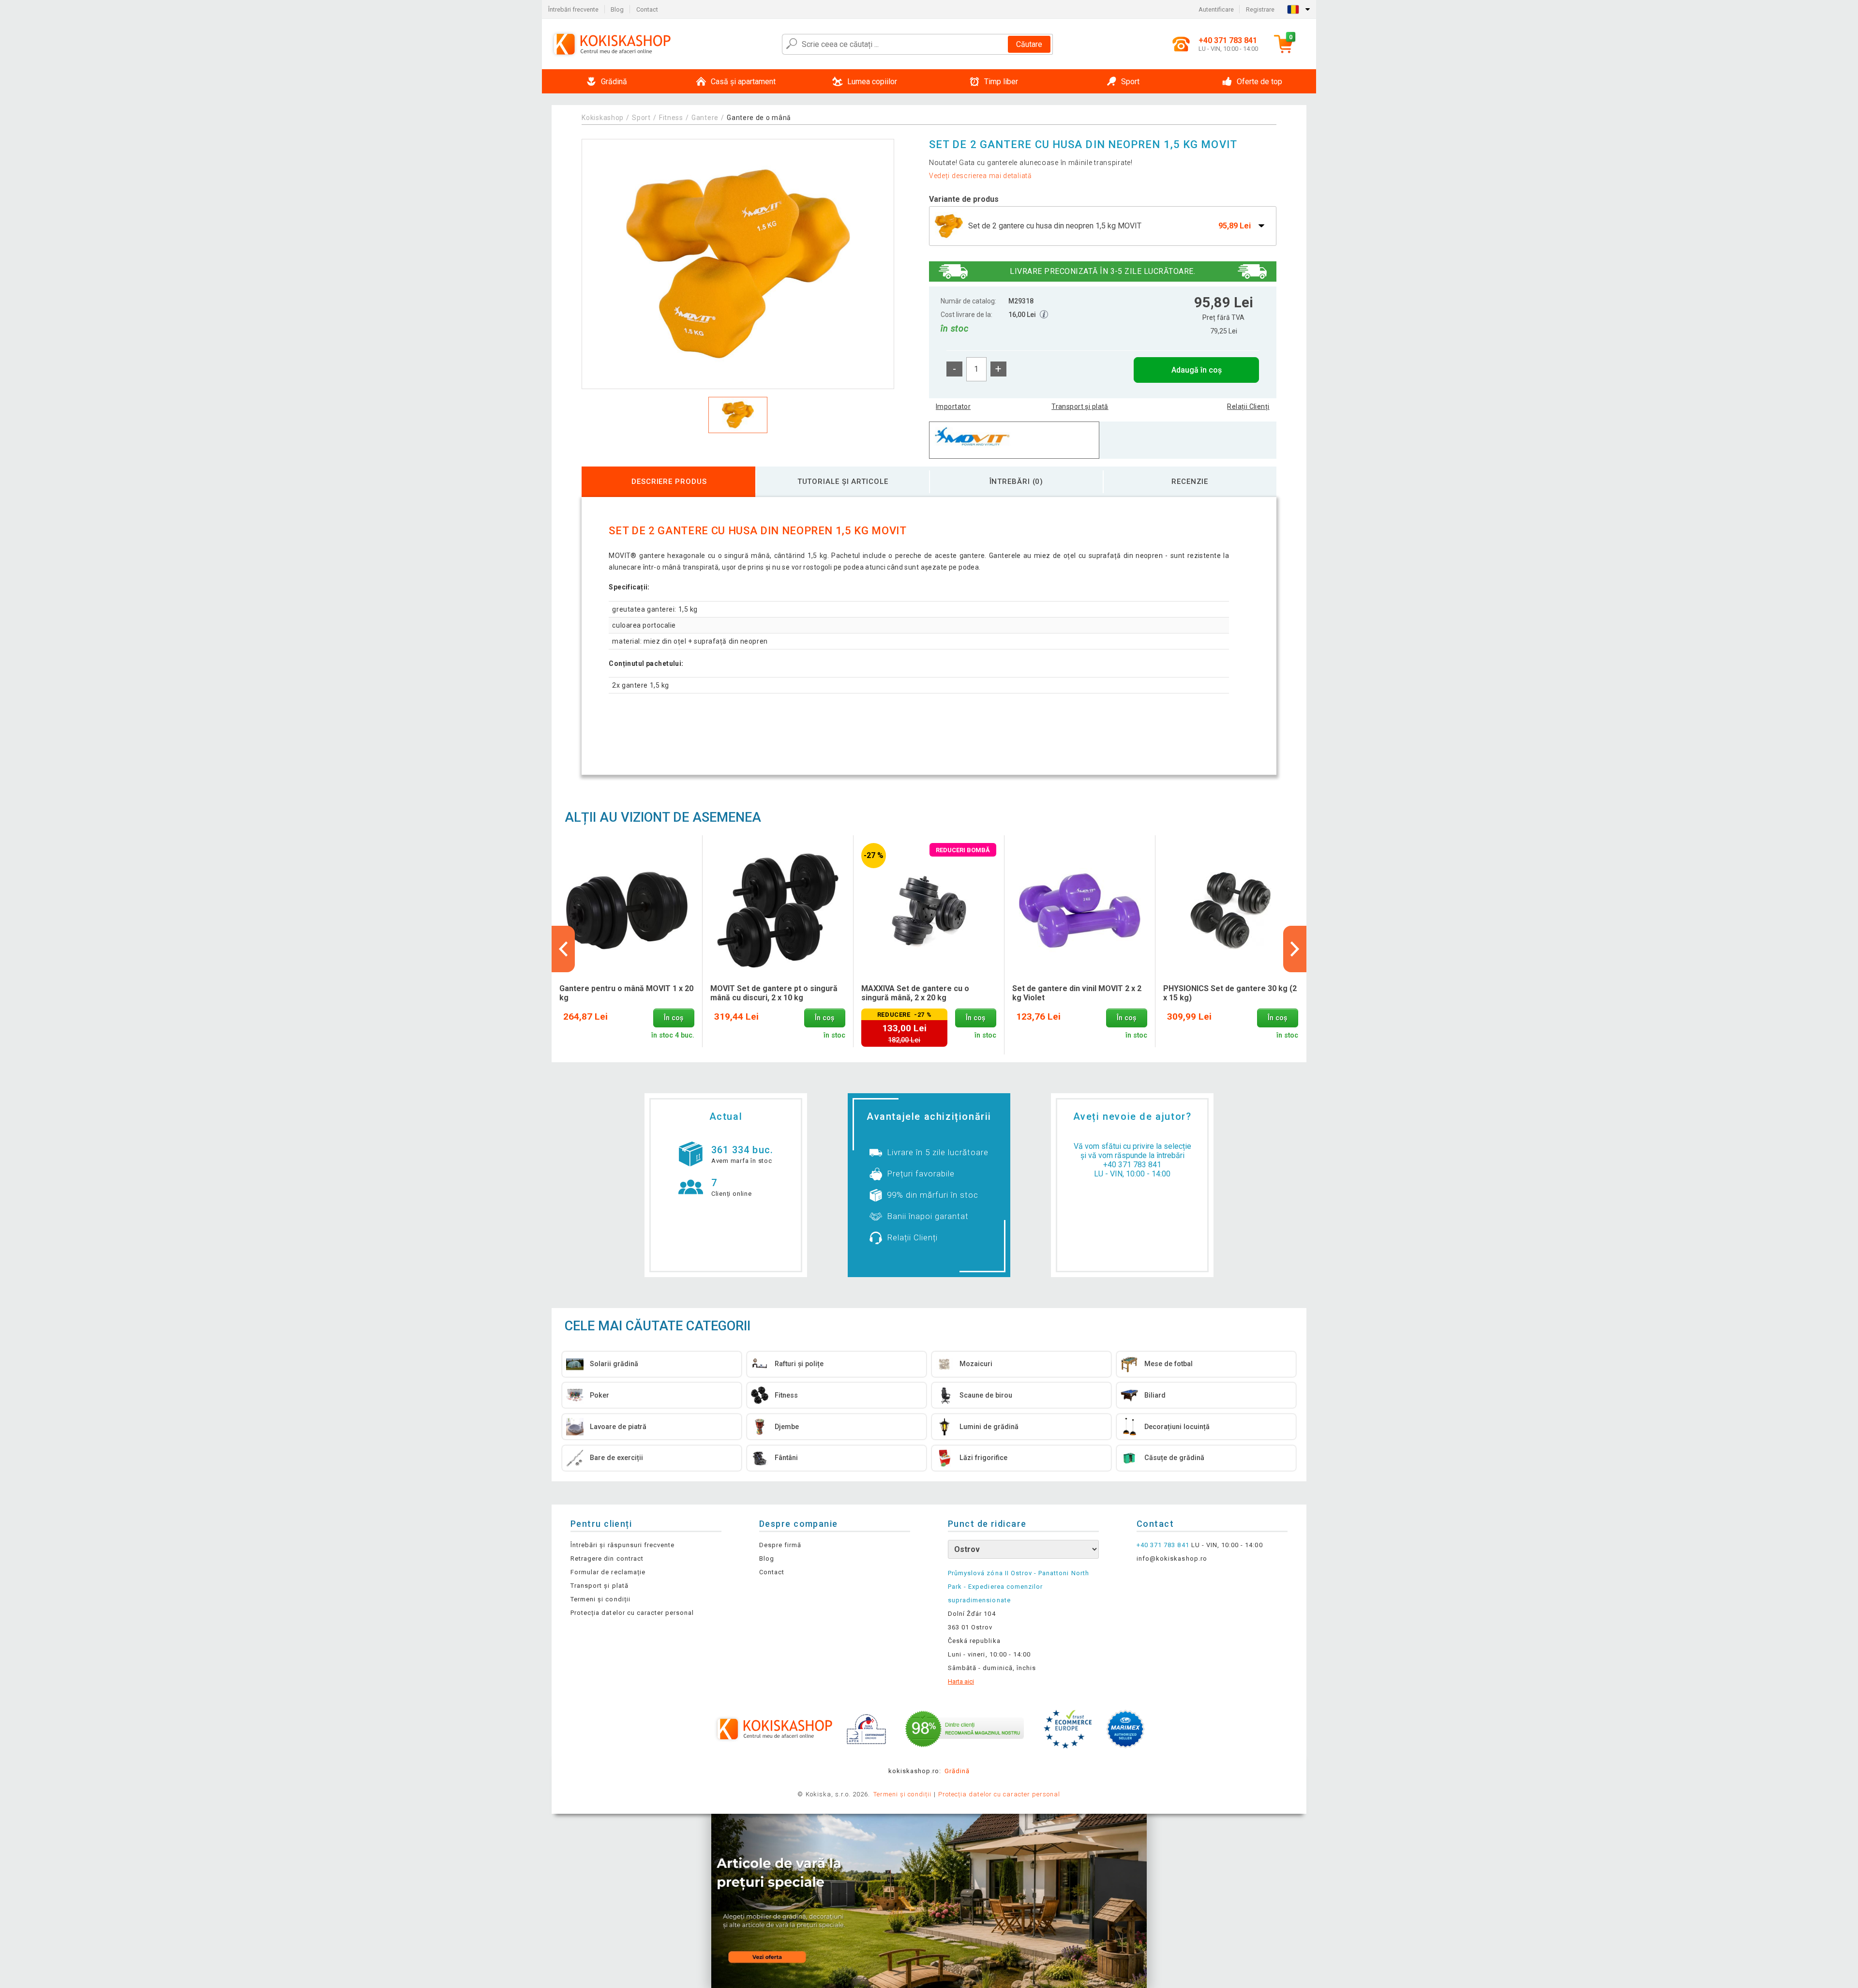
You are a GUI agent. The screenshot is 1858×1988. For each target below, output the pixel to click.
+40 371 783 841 (1132, 1165)
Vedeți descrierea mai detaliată (981, 176)
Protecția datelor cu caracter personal (632, 1613)
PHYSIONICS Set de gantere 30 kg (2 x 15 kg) (1230, 993)
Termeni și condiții (600, 1599)
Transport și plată (1080, 407)
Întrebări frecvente (573, 9)
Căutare (1029, 44)
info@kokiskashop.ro (1172, 1559)
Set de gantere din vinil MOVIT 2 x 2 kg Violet (1077, 993)
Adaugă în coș (1197, 370)
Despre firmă (780, 1545)
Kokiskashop (603, 118)
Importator (953, 407)
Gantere (705, 118)
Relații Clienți (1248, 407)
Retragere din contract (607, 1559)
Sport (641, 118)
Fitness (671, 118)
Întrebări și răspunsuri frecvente (622, 1545)
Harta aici (961, 1681)
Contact (647, 9)
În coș (674, 1018)
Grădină (957, 1771)
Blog (617, 9)
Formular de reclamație (608, 1572)
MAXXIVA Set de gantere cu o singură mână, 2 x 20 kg (915, 993)
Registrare (1260, 9)
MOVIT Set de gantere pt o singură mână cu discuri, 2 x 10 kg (774, 993)
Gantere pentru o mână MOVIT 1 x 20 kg (626, 993)
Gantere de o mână (759, 118)
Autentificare (1216, 9)
